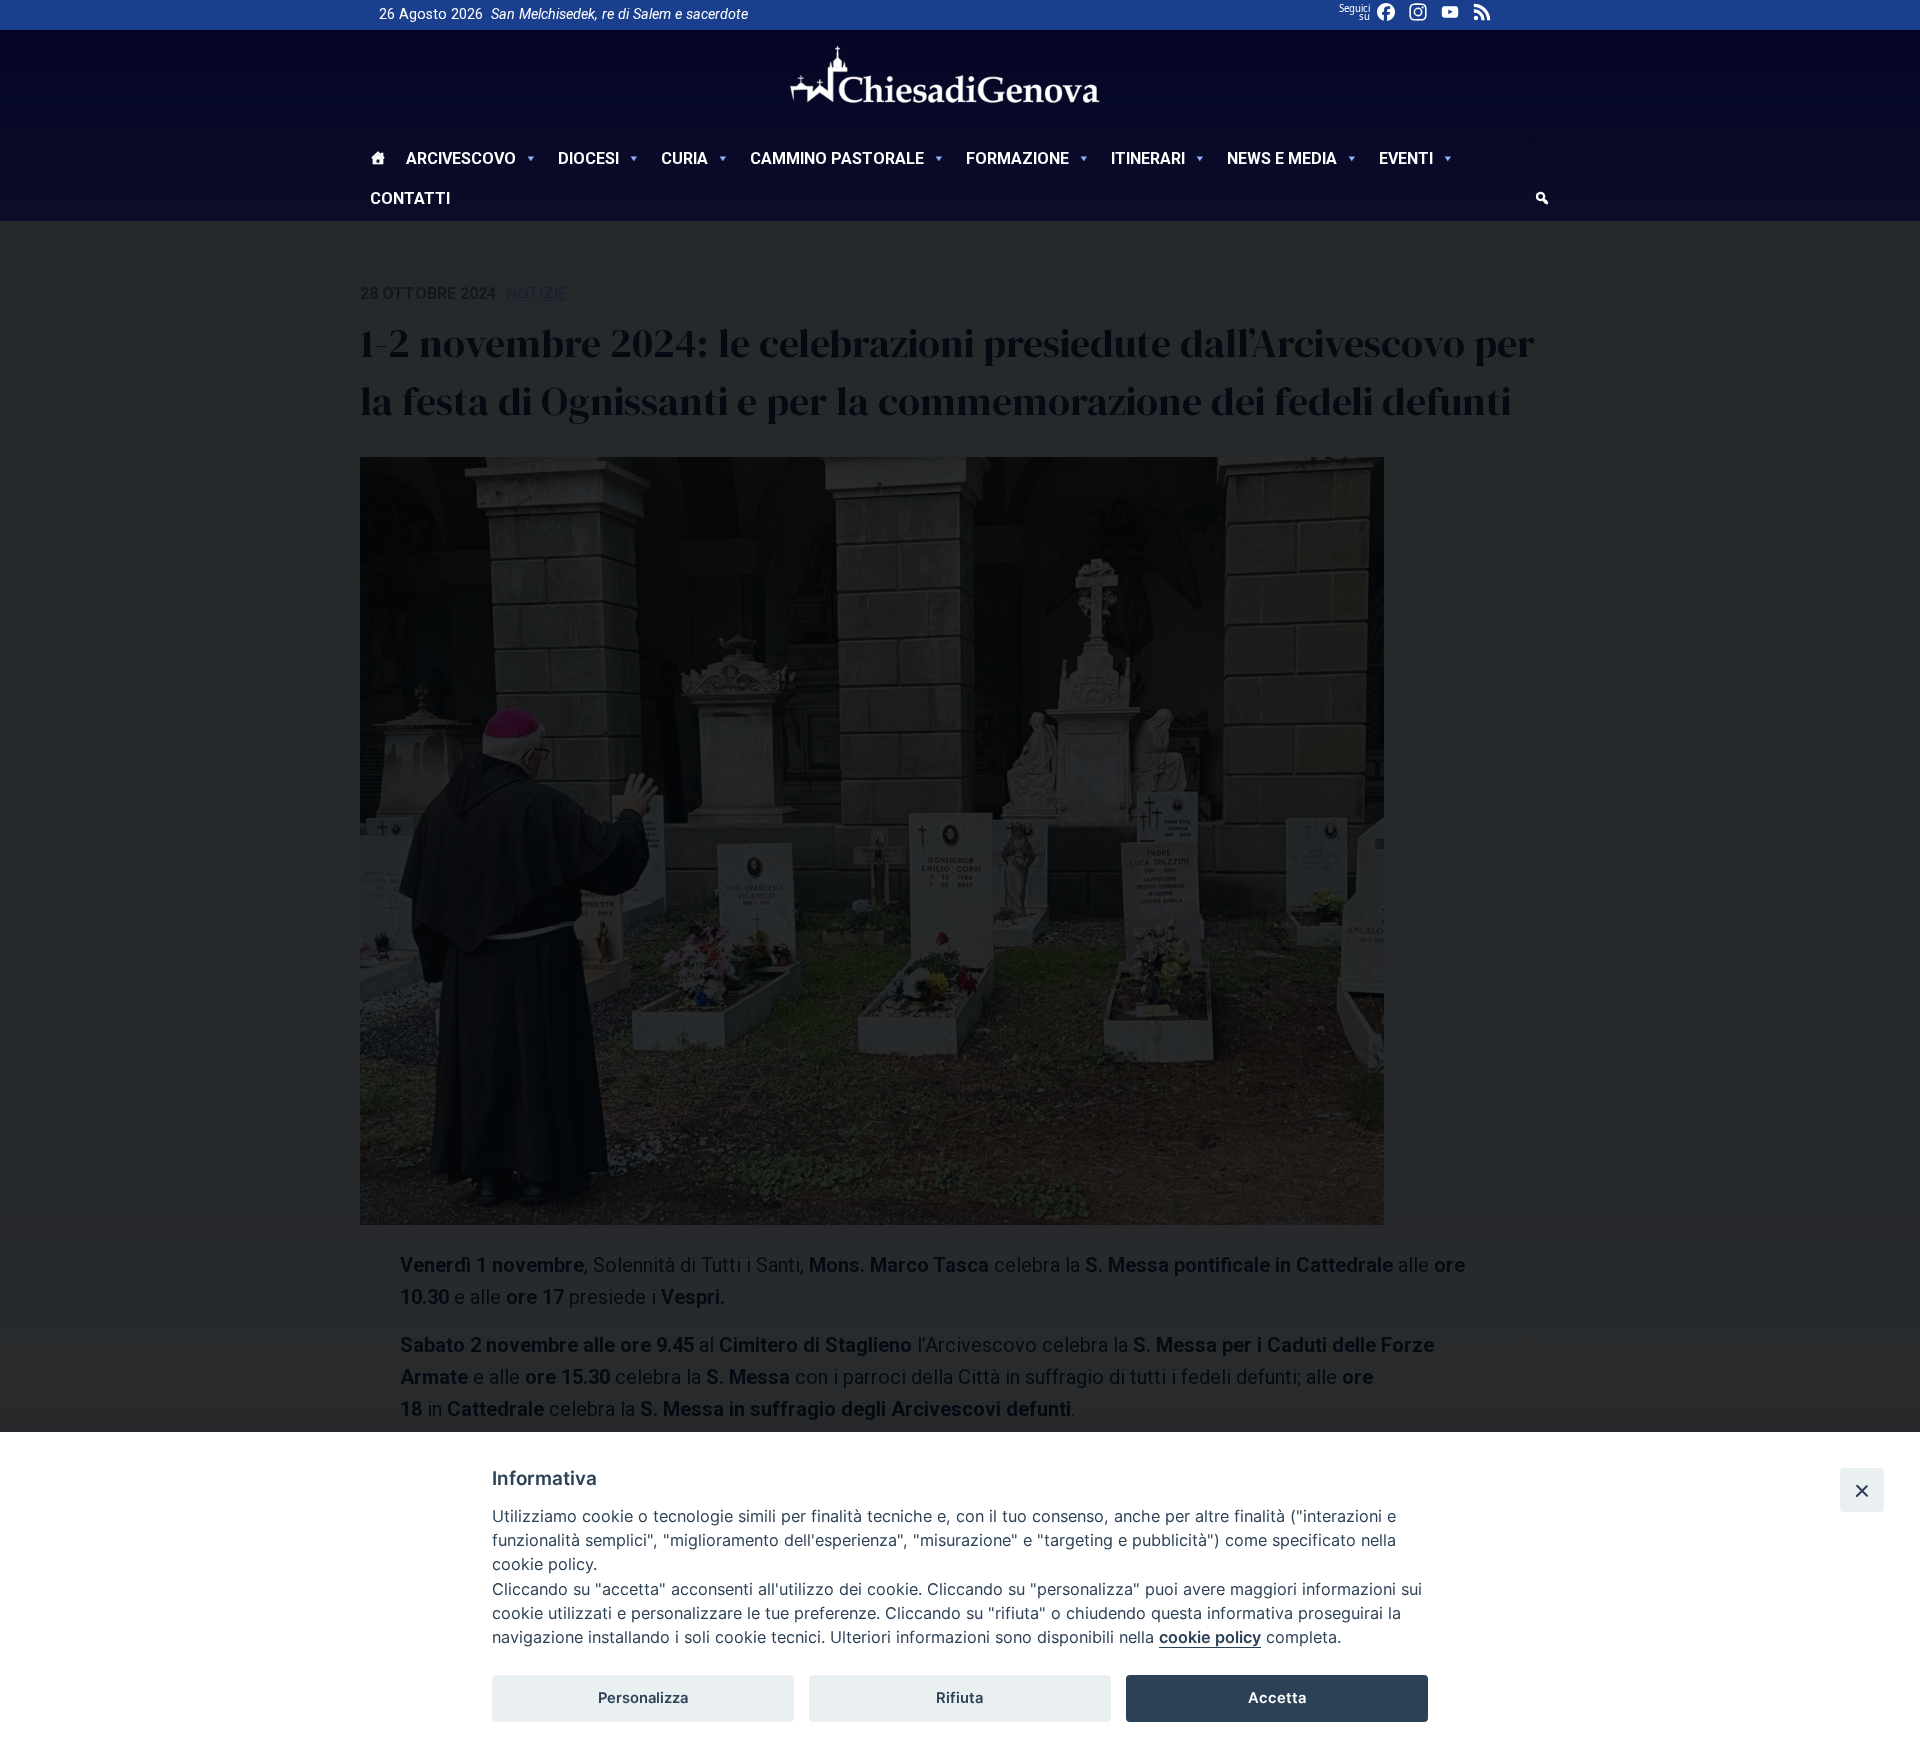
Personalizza (643, 1698)
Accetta (1277, 1698)
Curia (684, 158)
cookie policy (1210, 1637)
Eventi (1406, 158)
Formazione (1017, 158)
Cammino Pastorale (837, 158)
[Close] (1862, 1490)
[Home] (378, 161)
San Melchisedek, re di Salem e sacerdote (619, 14)
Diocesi (588, 158)
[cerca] (1542, 201)
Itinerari (1148, 158)
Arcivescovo (461, 158)
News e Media (1282, 158)
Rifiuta (959, 1698)
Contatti (410, 198)
